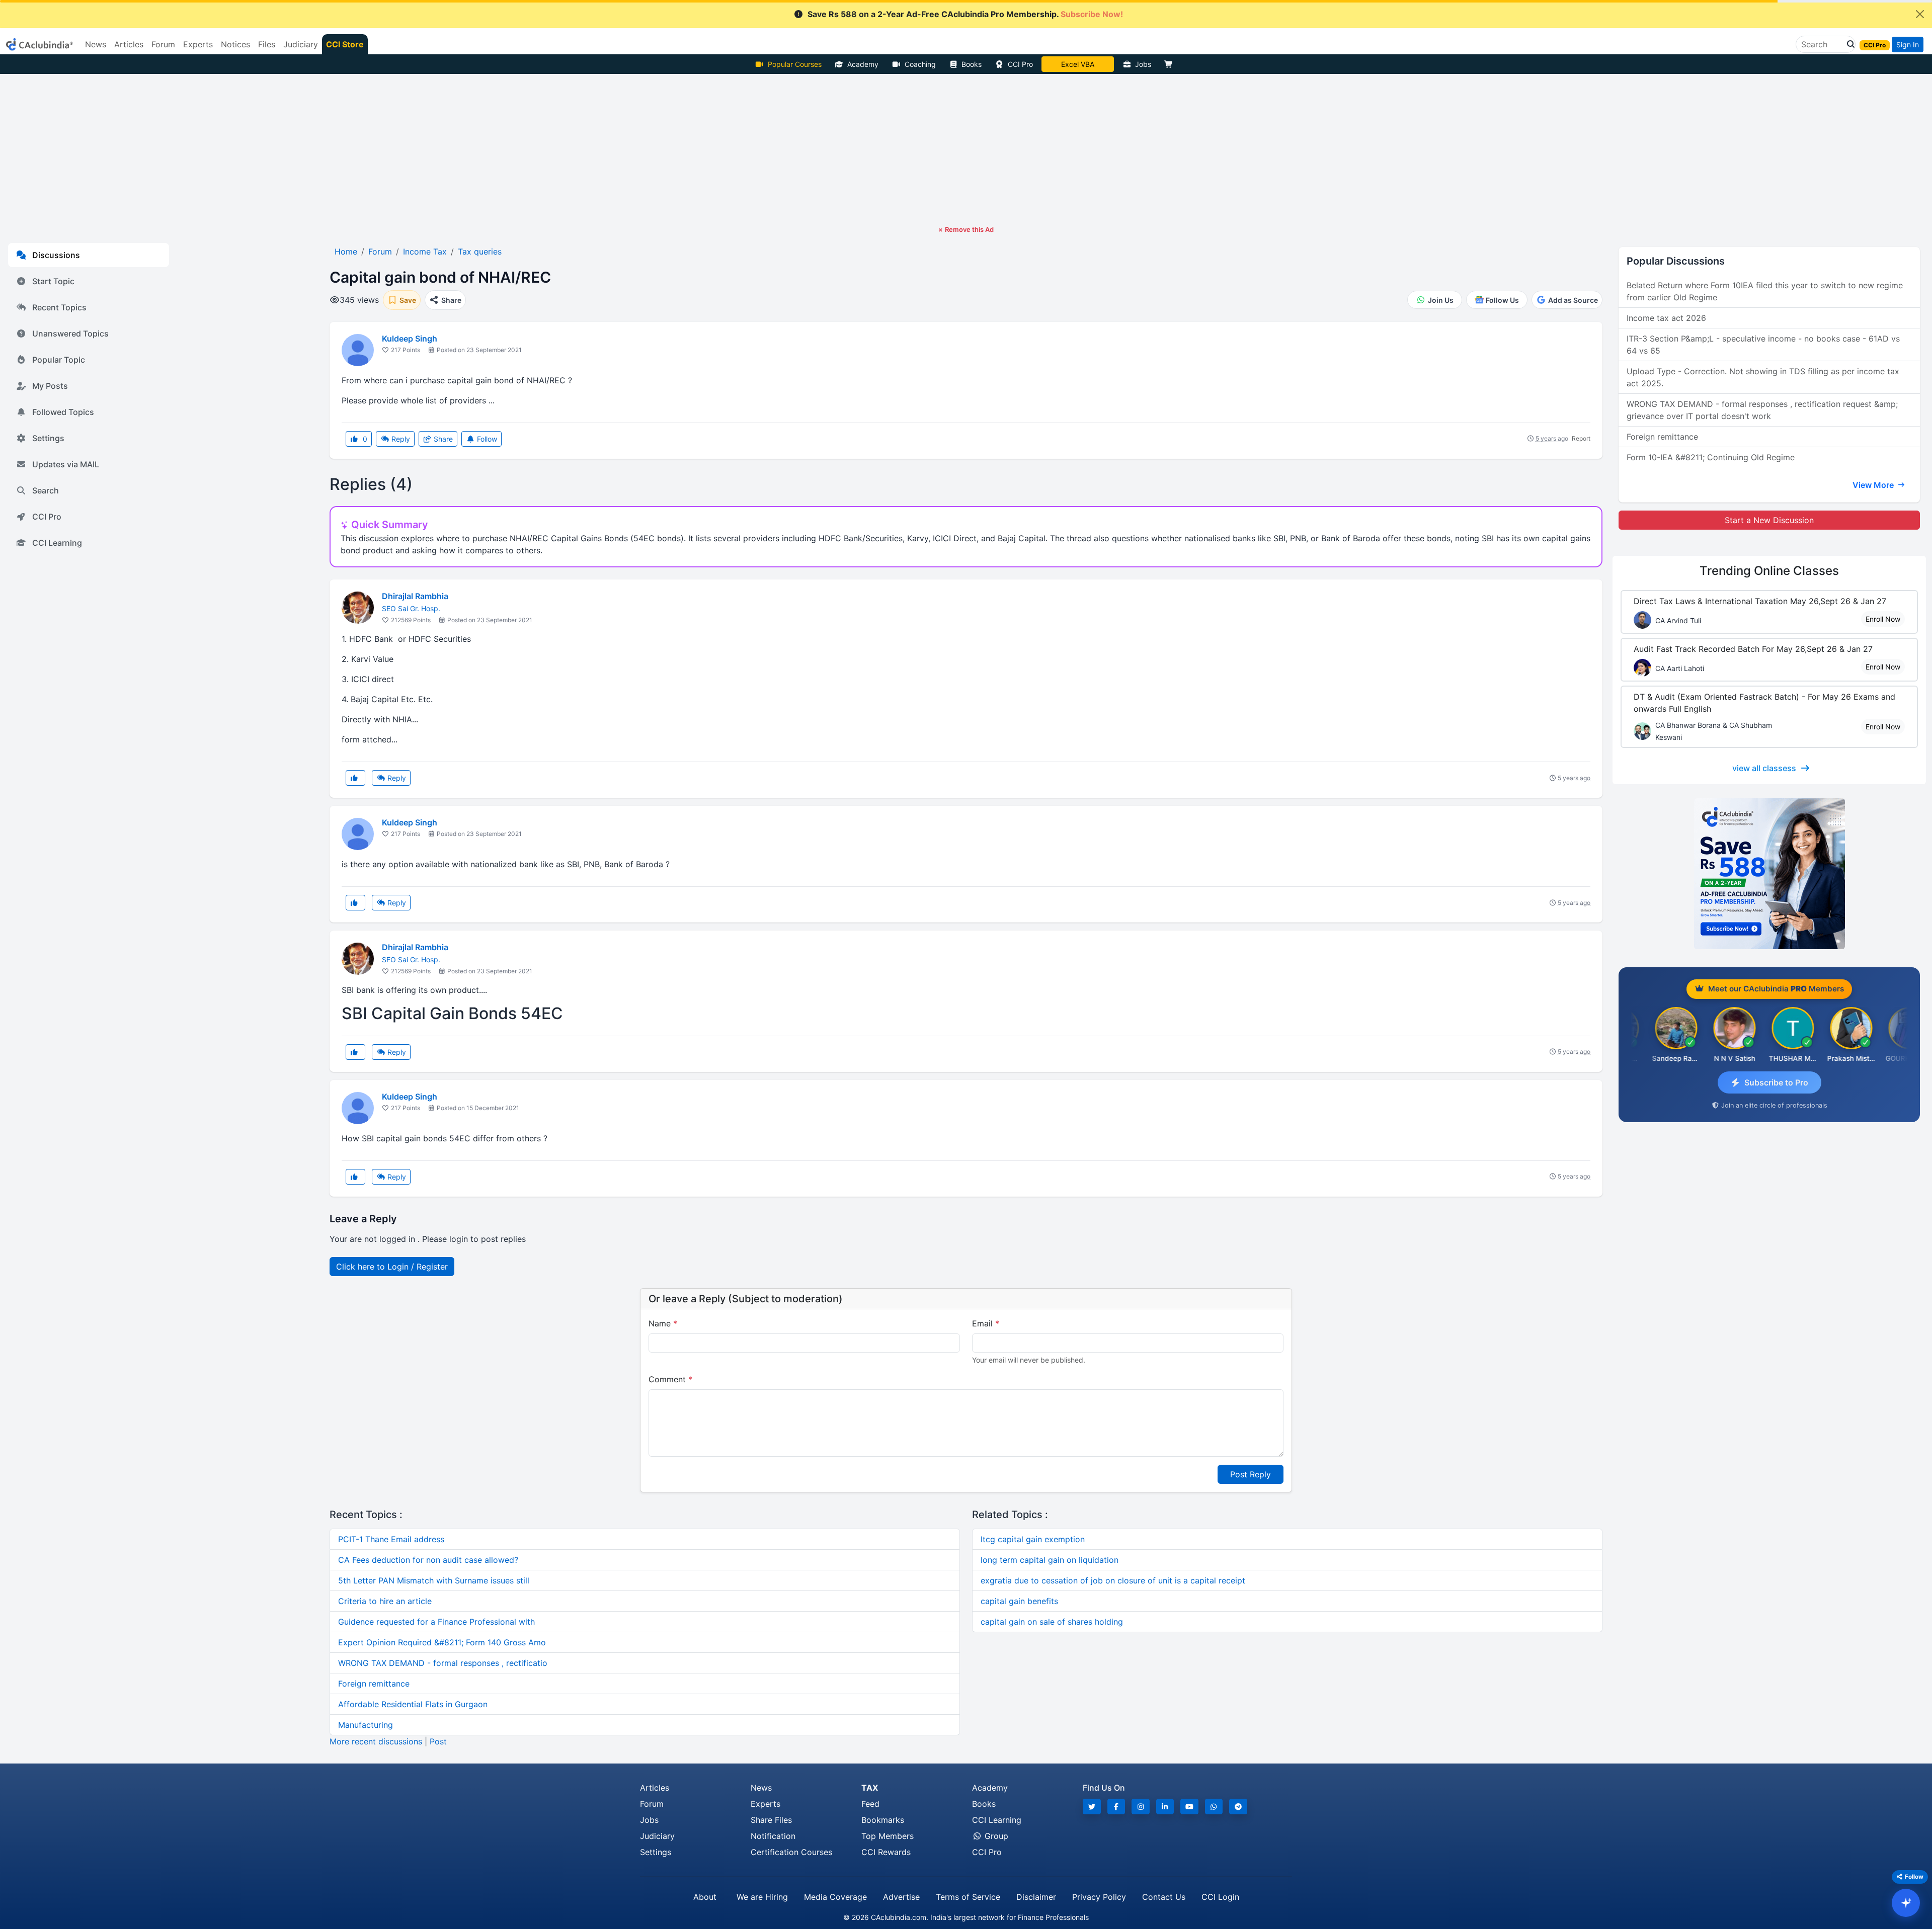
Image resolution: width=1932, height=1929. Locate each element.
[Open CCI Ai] (1906, 1903)
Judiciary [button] (301, 44)
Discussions (56, 255)
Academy (863, 64)
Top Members (888, 1836)
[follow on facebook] (1116, 1807)
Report (1581, 438)
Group (995, 1836)
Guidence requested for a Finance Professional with (436, 1622)
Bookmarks (883, 1820)
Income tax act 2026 (1666, 318)
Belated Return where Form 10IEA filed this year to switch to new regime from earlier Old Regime (1765, 291)
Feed (870, 1804)
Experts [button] (198, 44)
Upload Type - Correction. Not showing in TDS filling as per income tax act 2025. (1763, 377)
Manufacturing (366, 1725)
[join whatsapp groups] (1214, 1807)
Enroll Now (1883, 619)
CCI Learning (57, 543)
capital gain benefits (1019, 1601)
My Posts (50, 386)
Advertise (901, 1897)
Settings (48, 438)
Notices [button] (235, 44)
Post (438, 1741)
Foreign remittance (374, 1684)
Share (442, 439)
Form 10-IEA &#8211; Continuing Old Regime (1711, 457)
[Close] (1920, 14)
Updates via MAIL (66, 464)
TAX (870, 1788)
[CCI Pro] (1769, 874)
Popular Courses (795, 64)
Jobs (1143, 64)
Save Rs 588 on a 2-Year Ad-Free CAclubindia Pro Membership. (965, 14)
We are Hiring (762, 1897)
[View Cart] (1171, 64)
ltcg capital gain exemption (1033, 1539)
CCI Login (1220, 1897)
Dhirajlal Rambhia (415, 596)
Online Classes (1769, 571)
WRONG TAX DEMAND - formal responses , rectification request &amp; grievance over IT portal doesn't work (1762, 410)
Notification (773, 1836)
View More (1874, 485)
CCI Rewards (886, 1852)
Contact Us (1164, 1897)
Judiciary (657, 1836)
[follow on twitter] (1092, 1807)
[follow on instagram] (1141, 1807)
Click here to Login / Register (392, 1267)
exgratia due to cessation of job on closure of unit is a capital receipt (1113, 1580)
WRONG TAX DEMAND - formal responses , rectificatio (443, 1663)
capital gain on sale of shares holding (1052, 1622)
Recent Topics (59, 307)
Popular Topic (59, 360)
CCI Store (345, 44)
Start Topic (53, 281)
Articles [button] (129, 44)
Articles (655, 1788)
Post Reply (1251, 1474)
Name (663, 1323)
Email (986, 1323)
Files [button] (267, 44)
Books (972, 64)
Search (46, 490)
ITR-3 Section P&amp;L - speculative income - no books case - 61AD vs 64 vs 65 (1763, 345)
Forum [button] (163, 44)
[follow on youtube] (1189, 1807)
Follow (486, 439)
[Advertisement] (966, 149)
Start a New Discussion (1769, 520)
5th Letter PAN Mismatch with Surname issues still (434, 1580)
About (705, 1897)
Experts (766, 1804)
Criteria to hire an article (385, 1601)
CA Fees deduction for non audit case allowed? (428, 1560)
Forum (652, 1804)
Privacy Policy (1099, 1897)
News (761, 1788)
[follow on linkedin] (1165, 1807)
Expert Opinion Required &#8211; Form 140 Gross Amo (442, 1642)
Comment (670, 1379)
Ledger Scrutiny (1077, 64)
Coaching (920, 64)
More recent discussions (376, 1741)
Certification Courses (791, 1852)
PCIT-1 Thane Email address (391, 1539)
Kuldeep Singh (410, 339)
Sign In (1908, 45)
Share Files (771, 1820)
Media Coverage (835, 1897)
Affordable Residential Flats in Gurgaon (413, 1704)
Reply (400, 439)
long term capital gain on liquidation (1050, 1560)
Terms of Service (968, 1897)
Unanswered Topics (70, 333)
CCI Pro (1020, 64)
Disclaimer (1036, 1897)
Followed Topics (63, 412)
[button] (1848, 44)
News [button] (96, 44)
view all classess (1764, 768)
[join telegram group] (1238, 1807)
